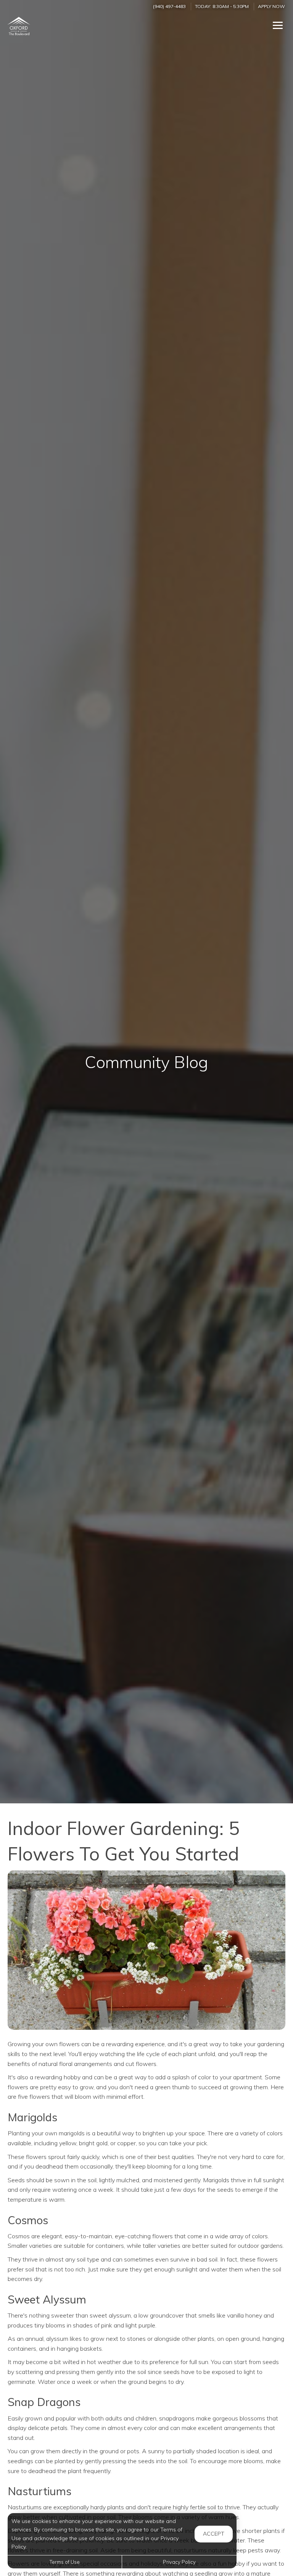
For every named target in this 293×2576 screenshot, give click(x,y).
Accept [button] (214, 2534)
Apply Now (271, 6)
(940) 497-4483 (169, 6)
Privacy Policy (179, 2562)
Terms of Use (65, 2562)
